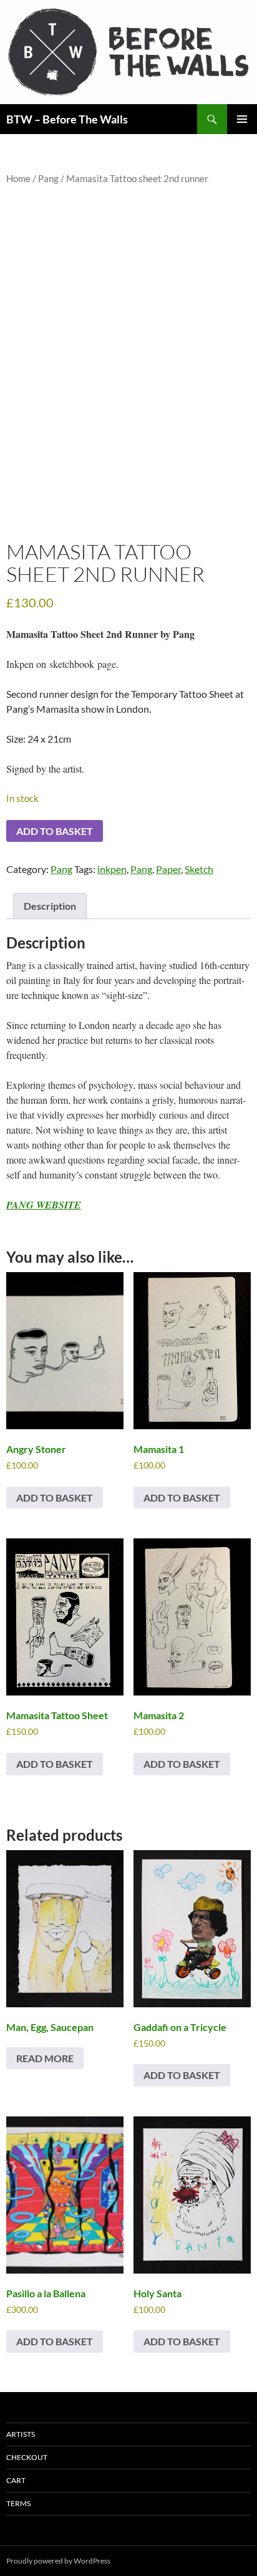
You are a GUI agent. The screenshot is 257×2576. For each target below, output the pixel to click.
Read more (45, 2058)
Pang (48, 178)
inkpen (112, 869)
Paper (168, 869)
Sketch (199, 869)
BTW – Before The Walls (67, 119)
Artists (21, 2434)
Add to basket (55, 831)
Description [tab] (50, 906)
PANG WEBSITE (44, 1205)
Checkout (27, 2457)
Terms (18, 2503)
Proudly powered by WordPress (58, 2561)
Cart (16, 2480)
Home (18, 178)
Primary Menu (242, 119)
